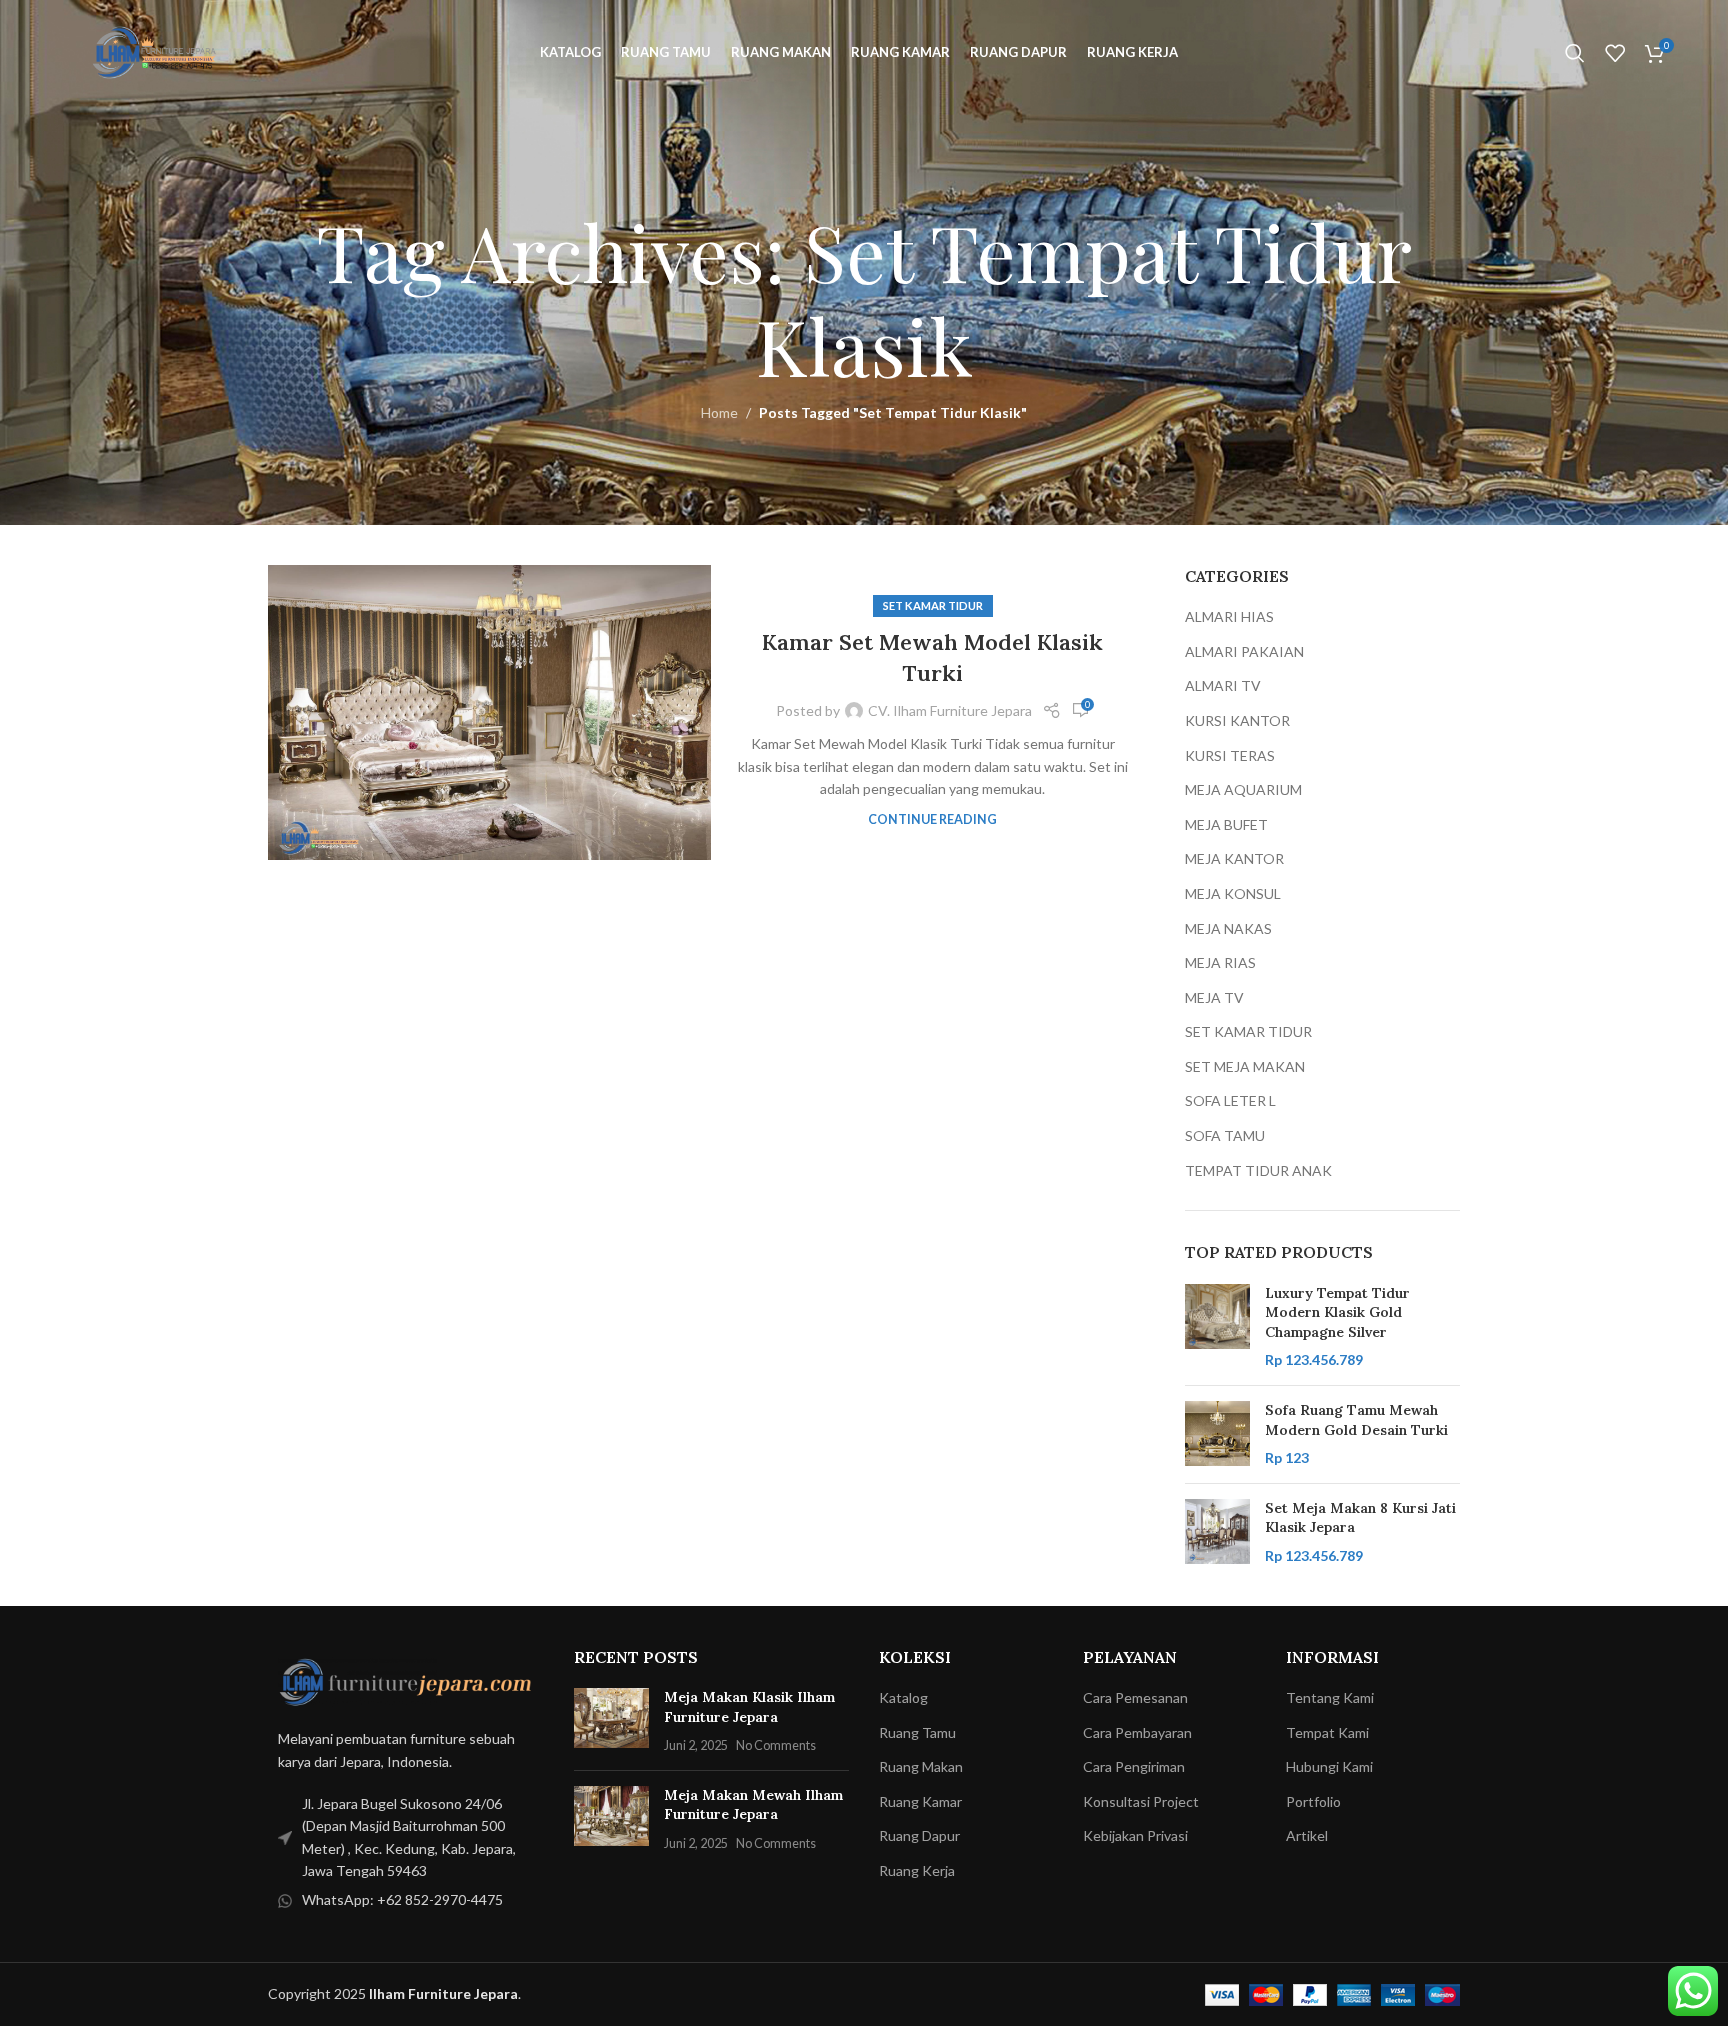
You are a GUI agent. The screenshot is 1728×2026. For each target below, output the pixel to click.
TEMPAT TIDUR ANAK (1258, 1170)
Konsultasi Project (1141, 1801)
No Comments (776, 1745)
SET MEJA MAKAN (1245, 1066)
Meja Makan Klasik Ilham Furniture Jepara (749, 1707)
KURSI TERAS (1230, 755)
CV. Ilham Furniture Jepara (950, 710)
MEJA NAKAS (1228, 928)
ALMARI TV (1223, 685)
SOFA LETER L (1230, 1100)
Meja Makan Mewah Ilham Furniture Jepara (753, 1805)
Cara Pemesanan (1135, 1697)
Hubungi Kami (1329, 1766)
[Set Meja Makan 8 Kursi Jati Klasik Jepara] (1217, 1532)
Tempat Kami (1327, 1732)
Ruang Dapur (919, 1835)
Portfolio (1313, 1801)
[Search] (1575, 53)
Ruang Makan (921, 1766)
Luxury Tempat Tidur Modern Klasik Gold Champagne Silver (1337, 1312)
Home (719, 412)
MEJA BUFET (1226, 824)
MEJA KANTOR (1234, 858)
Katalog (903, 1697)
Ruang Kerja (917, 1870)
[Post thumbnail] (611, 1721)
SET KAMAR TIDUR (933, 605)
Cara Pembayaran (1137, 1732)
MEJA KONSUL (1233, 893)
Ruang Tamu (917, 1732)
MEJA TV (1214, 997)
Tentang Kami (1330, 1697)
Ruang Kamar (920, 1801)
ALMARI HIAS (1229, 616)
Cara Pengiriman (1134, 1766)
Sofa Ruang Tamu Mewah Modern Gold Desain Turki (1356, 1420)
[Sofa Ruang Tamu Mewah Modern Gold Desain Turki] (1217, 1434)
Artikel (1307, 1835)
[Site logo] (158, 50)
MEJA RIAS (1220, 962)
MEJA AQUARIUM (1243, 789)
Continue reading (932, 819)
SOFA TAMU (1225, 1135)
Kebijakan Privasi (1135, 1835)
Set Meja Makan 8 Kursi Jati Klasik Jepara (1360, 1518)
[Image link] (406, 1679)
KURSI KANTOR (1237, 720)
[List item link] (406, 1838)
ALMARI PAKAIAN (1244, 651)
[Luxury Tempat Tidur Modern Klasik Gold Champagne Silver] (1217, 1327)
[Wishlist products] (1615, 53)
